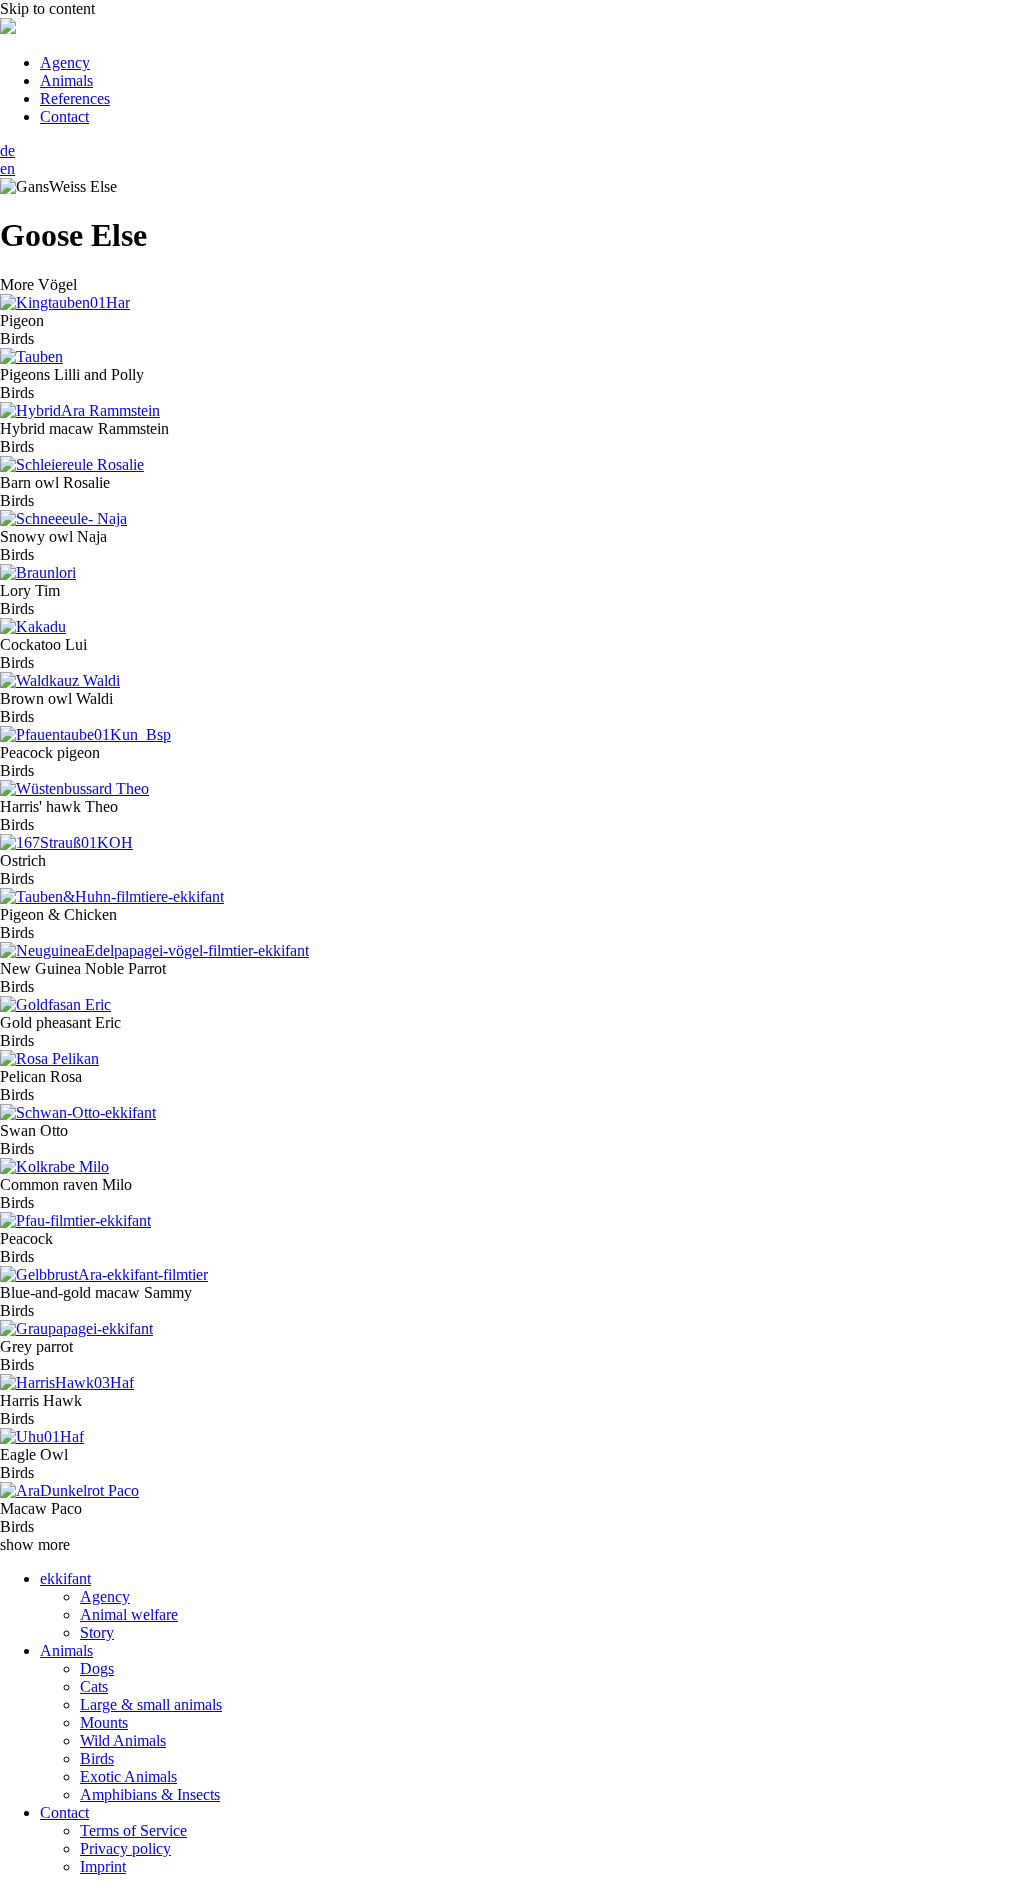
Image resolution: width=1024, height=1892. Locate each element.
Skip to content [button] (47, 8)
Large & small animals (151, 1704)
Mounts (104, 1722)
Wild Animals (123, 1740)
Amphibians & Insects (150, 1794)
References (75, 98)
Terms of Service (133, 1830)
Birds (97, 1758)
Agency (65, 62)
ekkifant (65, 1578)
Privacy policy (125, 1848)
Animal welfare (129, 1614)
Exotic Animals (128, 1776)
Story (97, 1632)
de (7, 150)
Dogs (97, 1668)
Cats (94, 1686)
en (7, 168)
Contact (64, 116)
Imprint (103, 1866)
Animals (66, 80)
